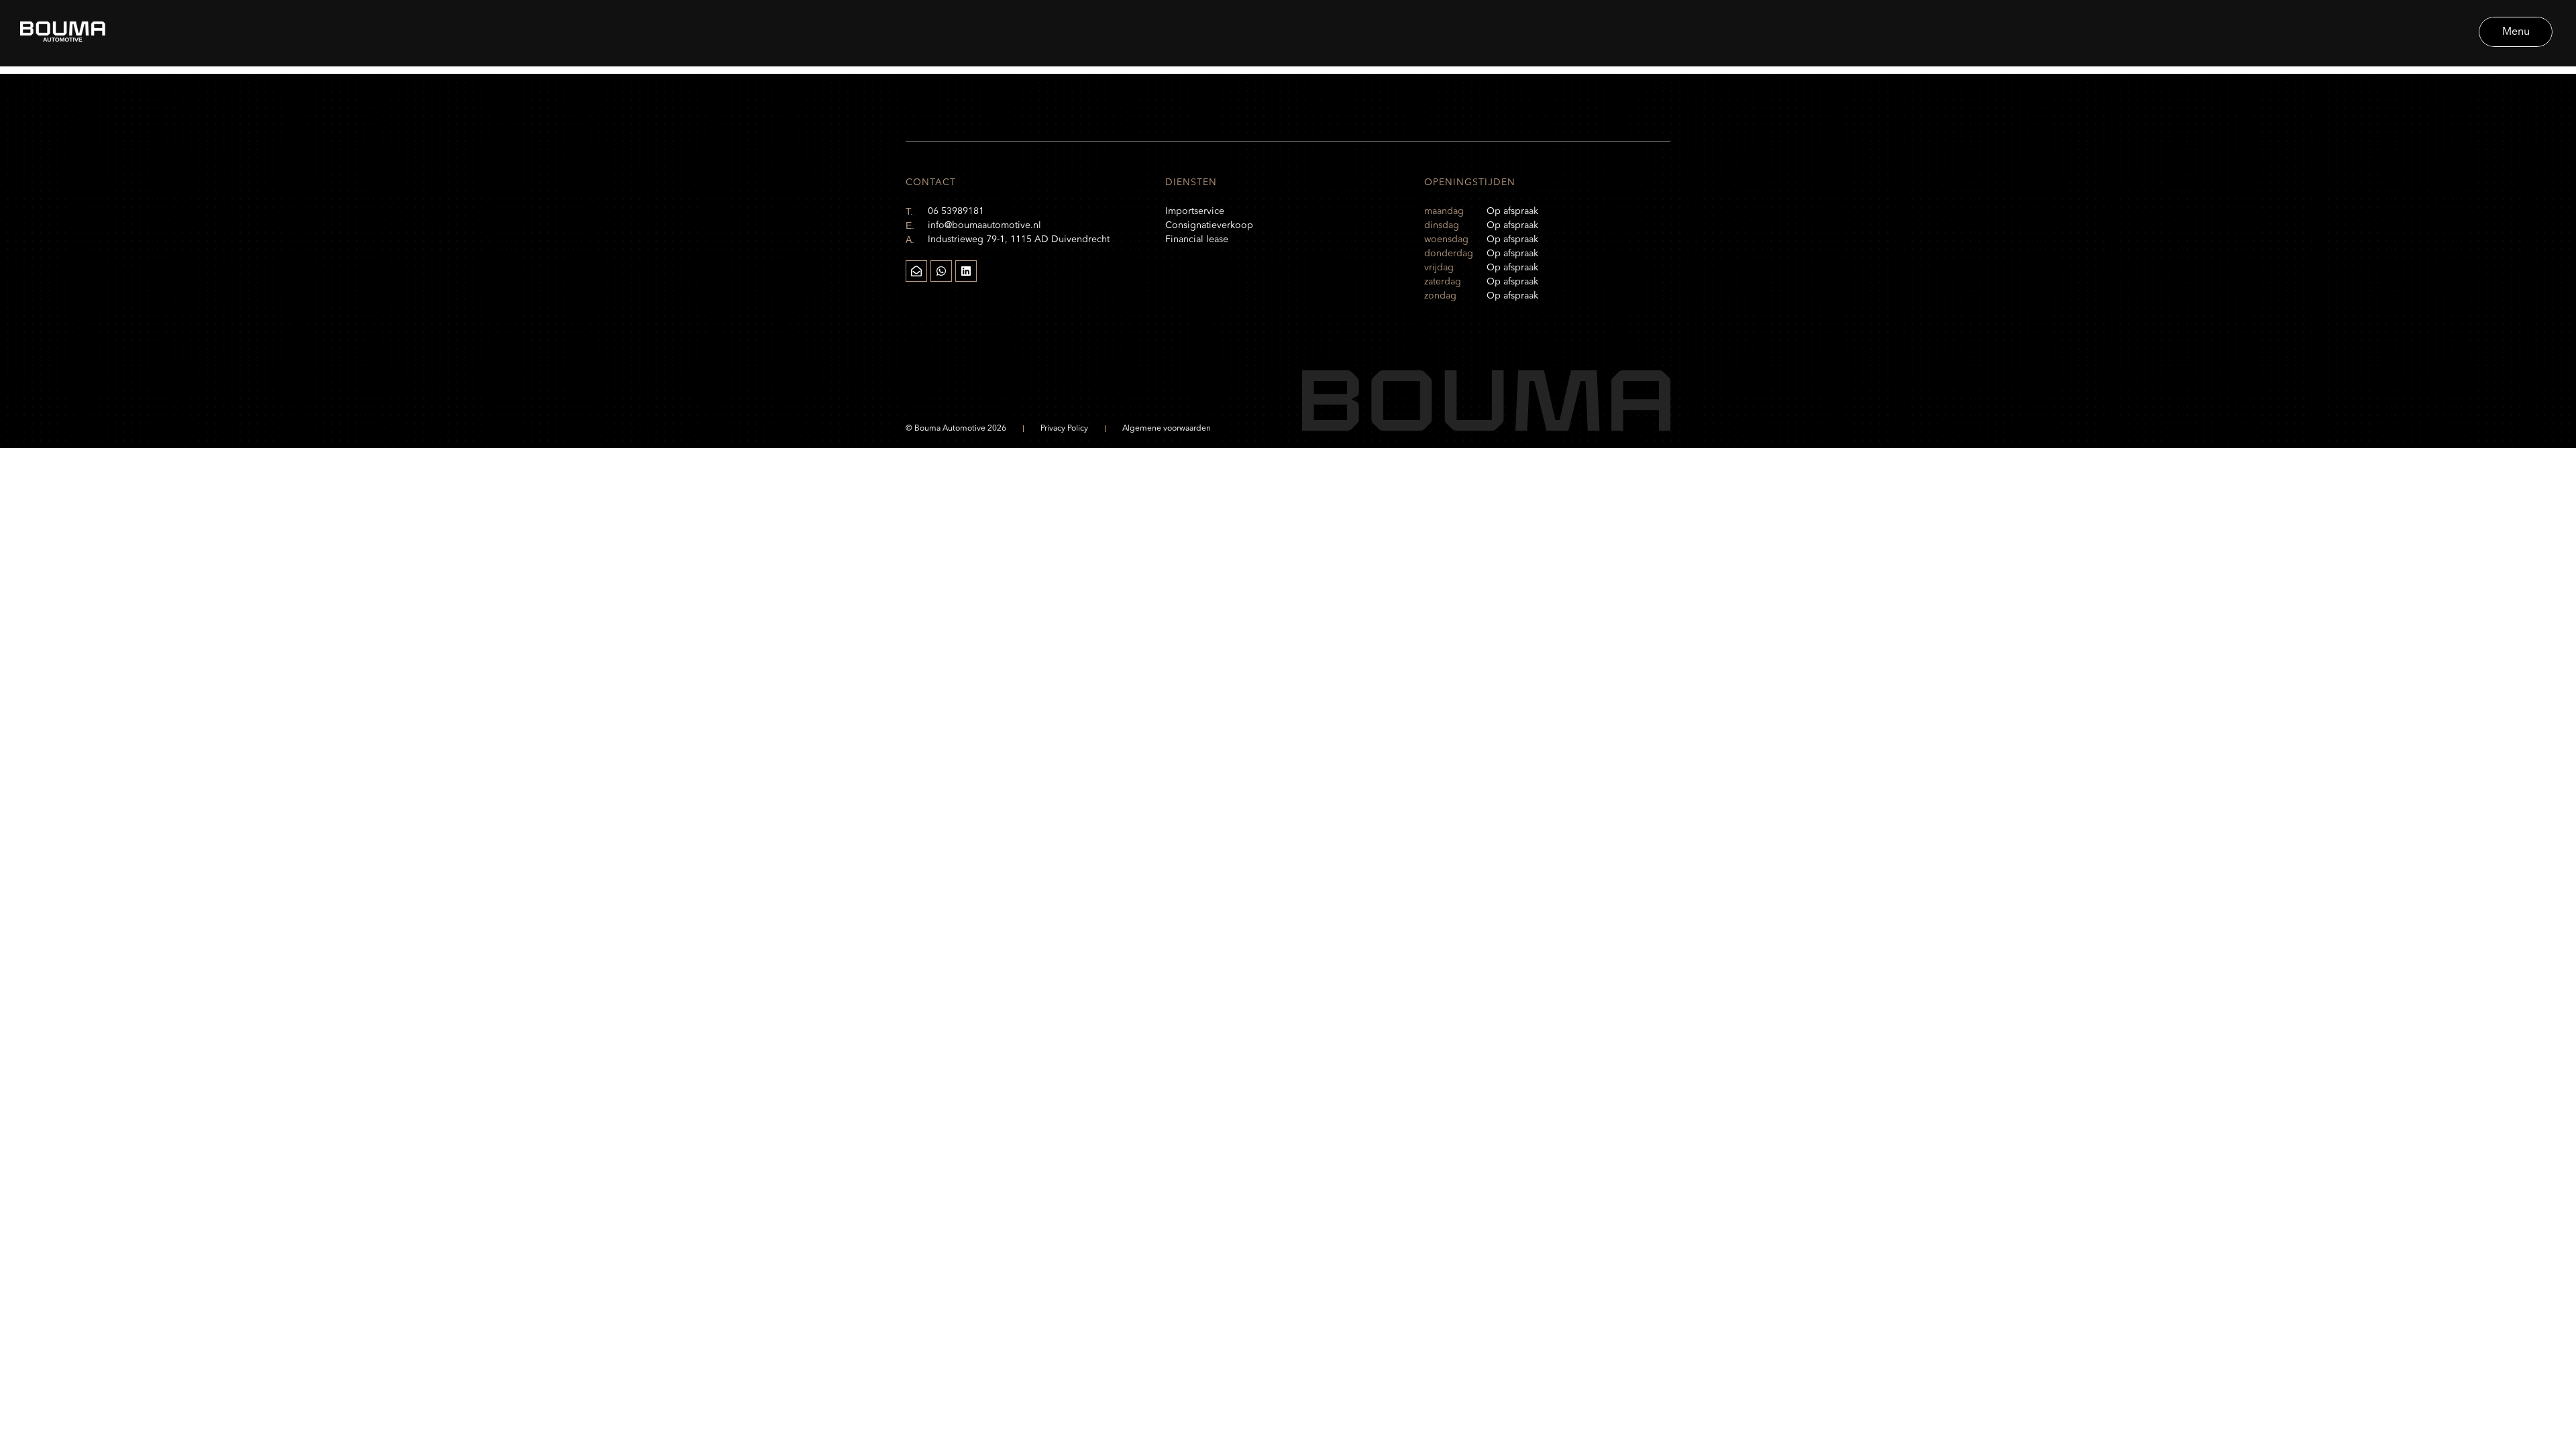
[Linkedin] (966, 271)
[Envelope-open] (916, 271)
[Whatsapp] (941, 271)
